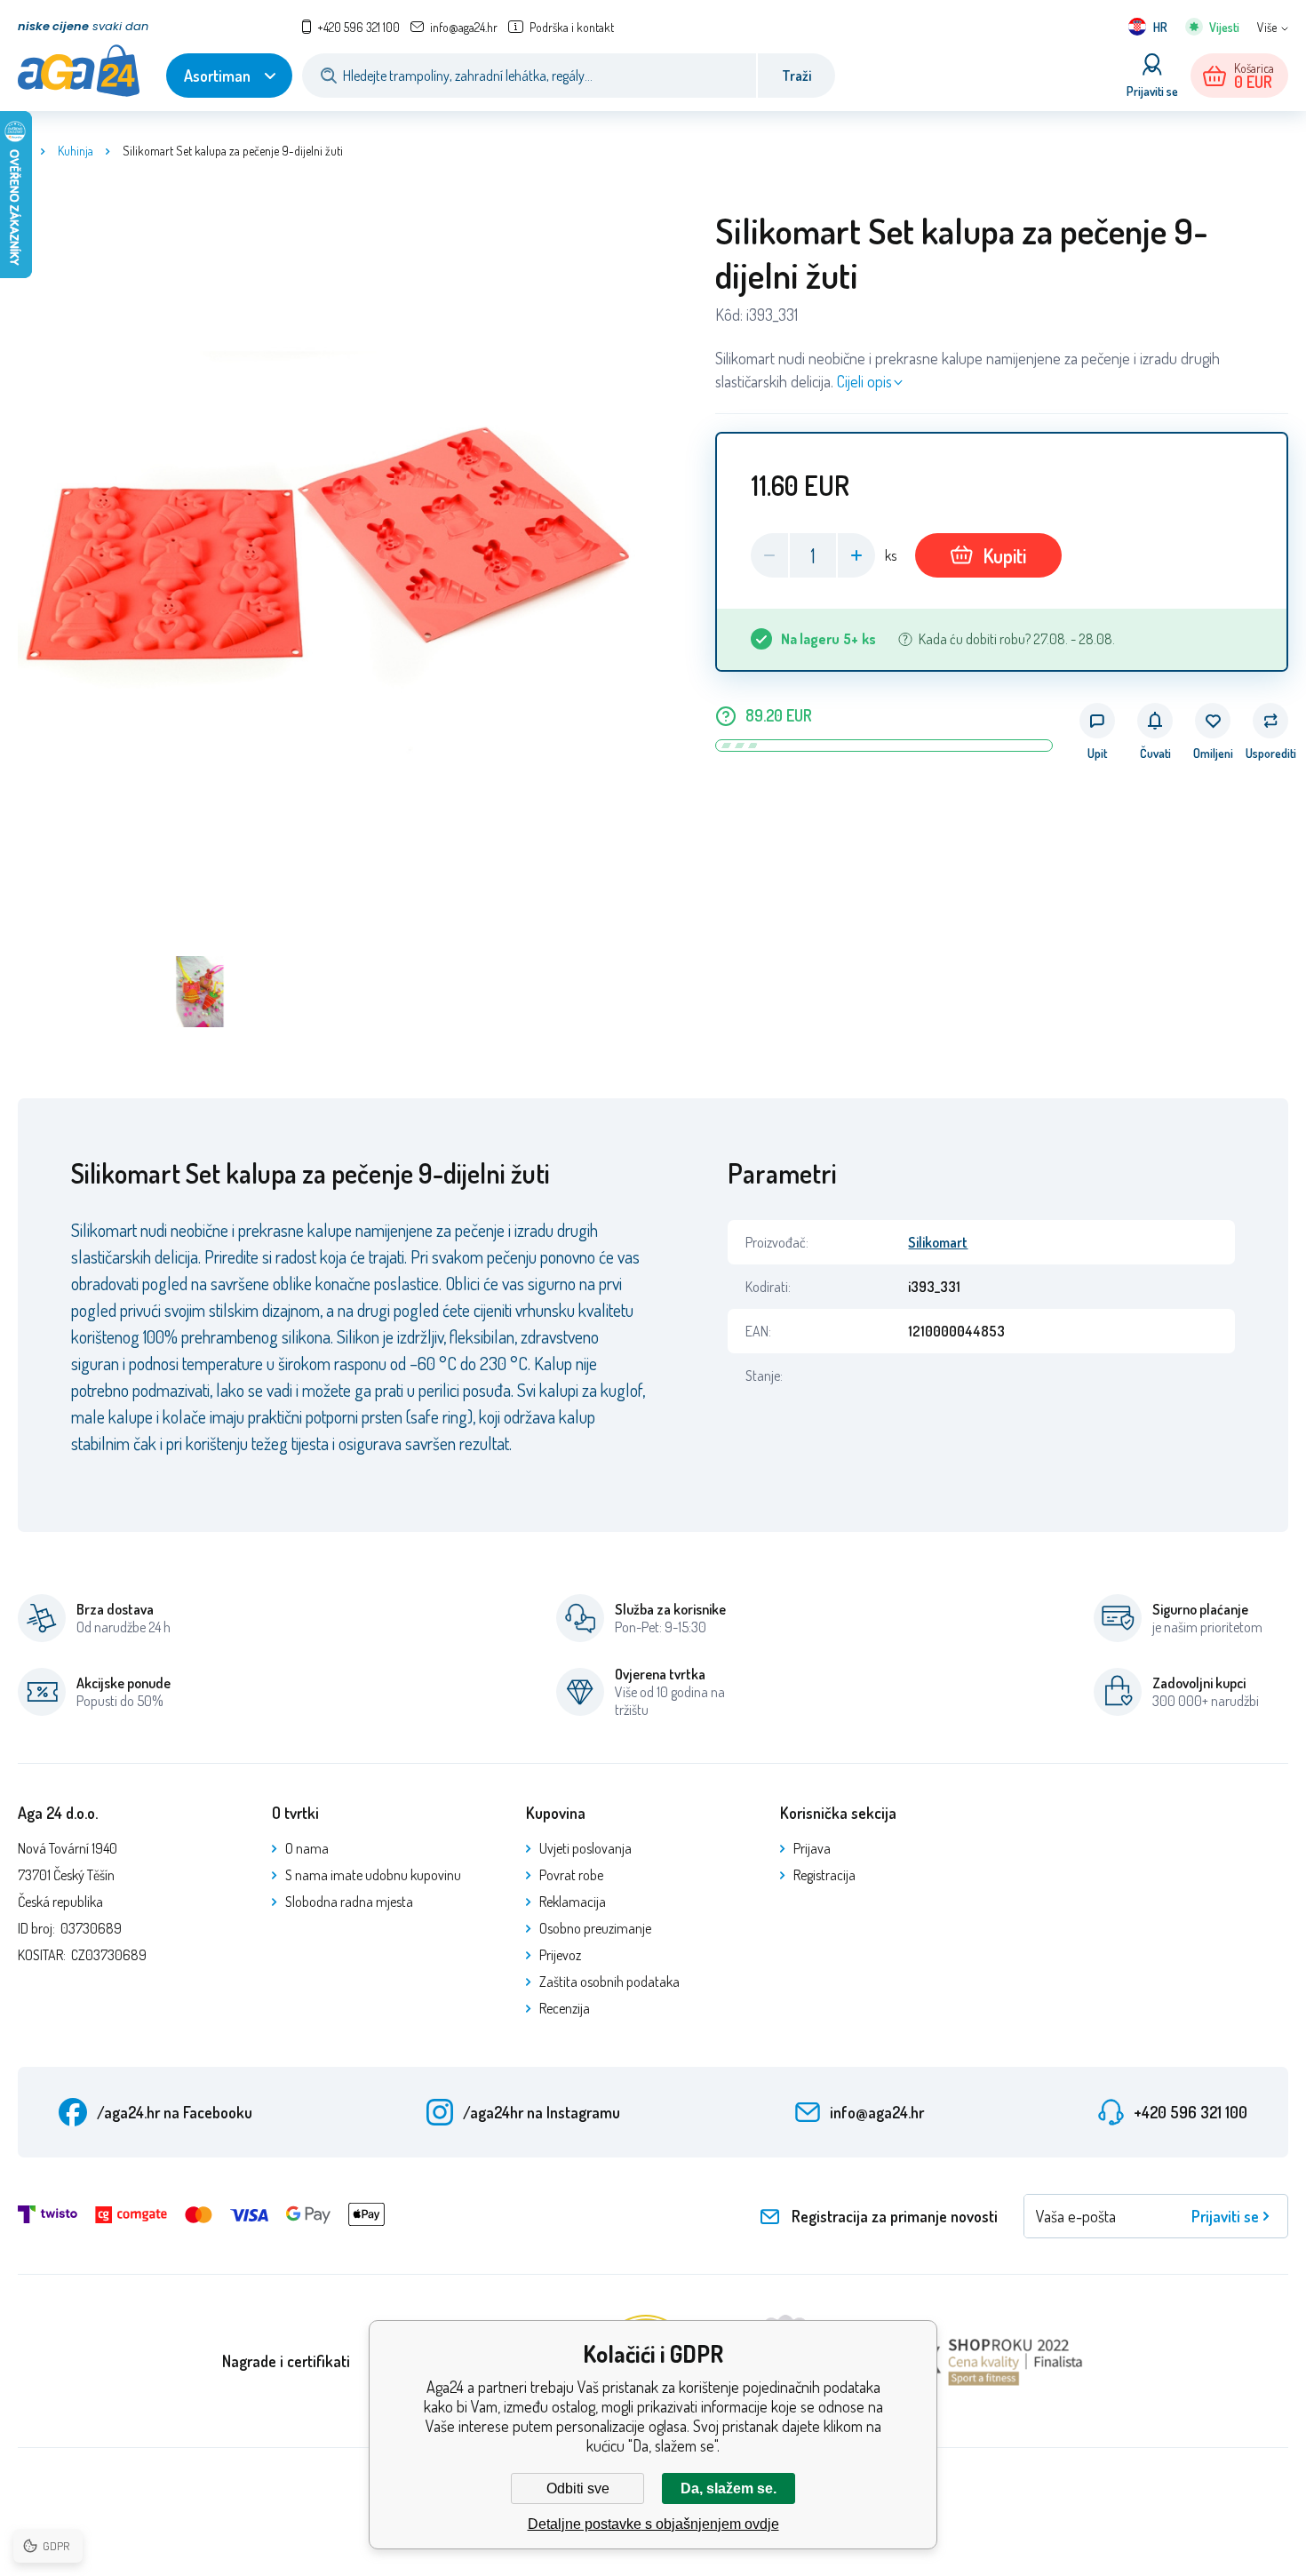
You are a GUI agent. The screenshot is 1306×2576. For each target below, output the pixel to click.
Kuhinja (76, 151)
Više (1267, 27)
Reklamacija (573, 1902)
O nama (307, 1848)
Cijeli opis (864, 381)
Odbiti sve (578, 2488)
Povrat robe (571, 1875)
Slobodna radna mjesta (349, 1902)
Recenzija (565, 2008)
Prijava (812, 1848)
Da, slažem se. (729, 2488)
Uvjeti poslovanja (585, 1848)
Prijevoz (560, 1955)
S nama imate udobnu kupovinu (373, 1875)
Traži (796, 76)
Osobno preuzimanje (595, 1928)
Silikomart (938, 1242)
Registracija (824, 1875)
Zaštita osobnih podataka (609, 1982)
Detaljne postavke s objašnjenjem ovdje (653, 2524)
